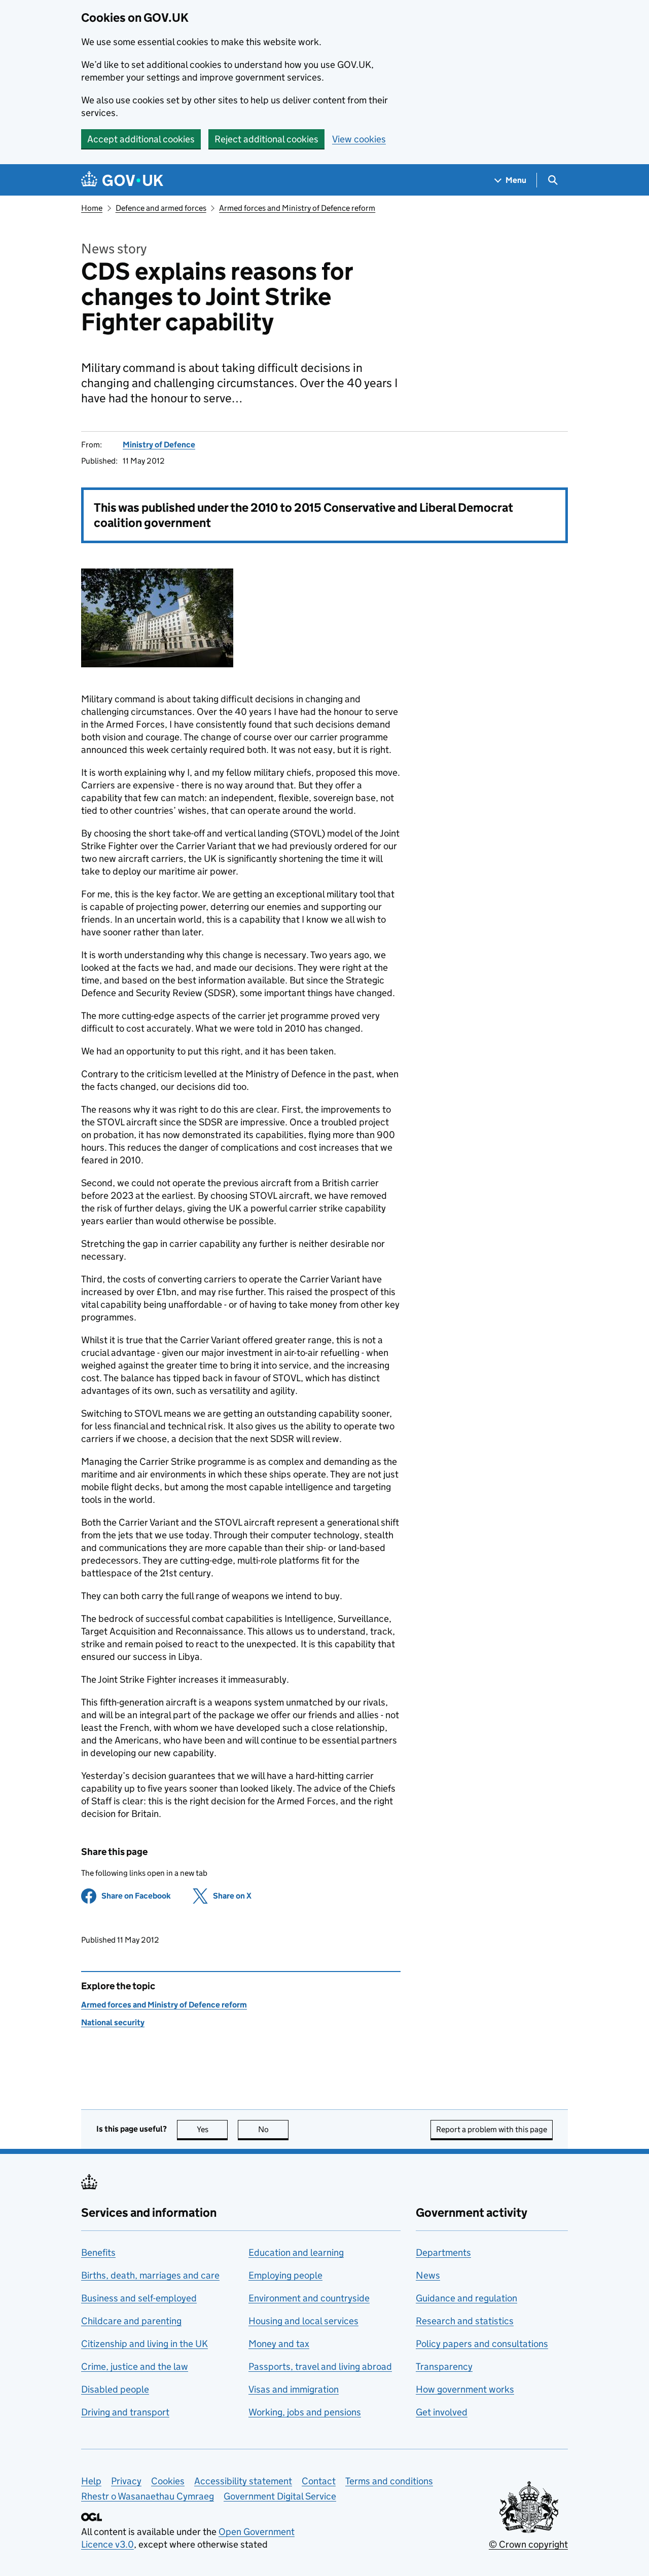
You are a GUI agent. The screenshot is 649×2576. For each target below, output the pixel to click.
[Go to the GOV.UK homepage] (122, 180)
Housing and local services (303, 2321)
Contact (319, 2481)
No (273, 2129)
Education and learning (296, 2252)
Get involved (442, 2412)
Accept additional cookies (141, 139)
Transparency (444, 2366)
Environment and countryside (309, 2298)
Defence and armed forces (161, 208)
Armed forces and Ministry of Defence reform (297, 208)
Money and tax (279, 2344)
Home (92, 208)
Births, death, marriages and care (150, 2275)
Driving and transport (125, 2412)
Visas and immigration (294, 2389)
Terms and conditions (389, 2481)
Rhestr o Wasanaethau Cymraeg (148, 2496)
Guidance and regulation (466, 2298)
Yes (212, 2129)
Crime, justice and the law (135, 2366)
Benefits (98, 2252)
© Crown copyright (528, 2544)
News (428, 2275)
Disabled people (115, 2389)
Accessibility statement (243, 2481)
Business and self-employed (139, 2298)
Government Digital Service (280, 2496)
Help (91, 2481)
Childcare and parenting (131, 2321)
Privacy (126, 2481)
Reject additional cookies (266, 139)
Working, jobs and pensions (305, 2412)
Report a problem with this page (492, 2129)
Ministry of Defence (159, 445)
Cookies (168, 2481)
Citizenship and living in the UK (145, 2344)
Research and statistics (465, 2321)
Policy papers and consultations (482, 2344)
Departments (443, 2252)
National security (113, 2022)
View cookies (359, 139)
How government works (465, 2389)
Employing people (285, 2275)
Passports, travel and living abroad (320, 2366)
